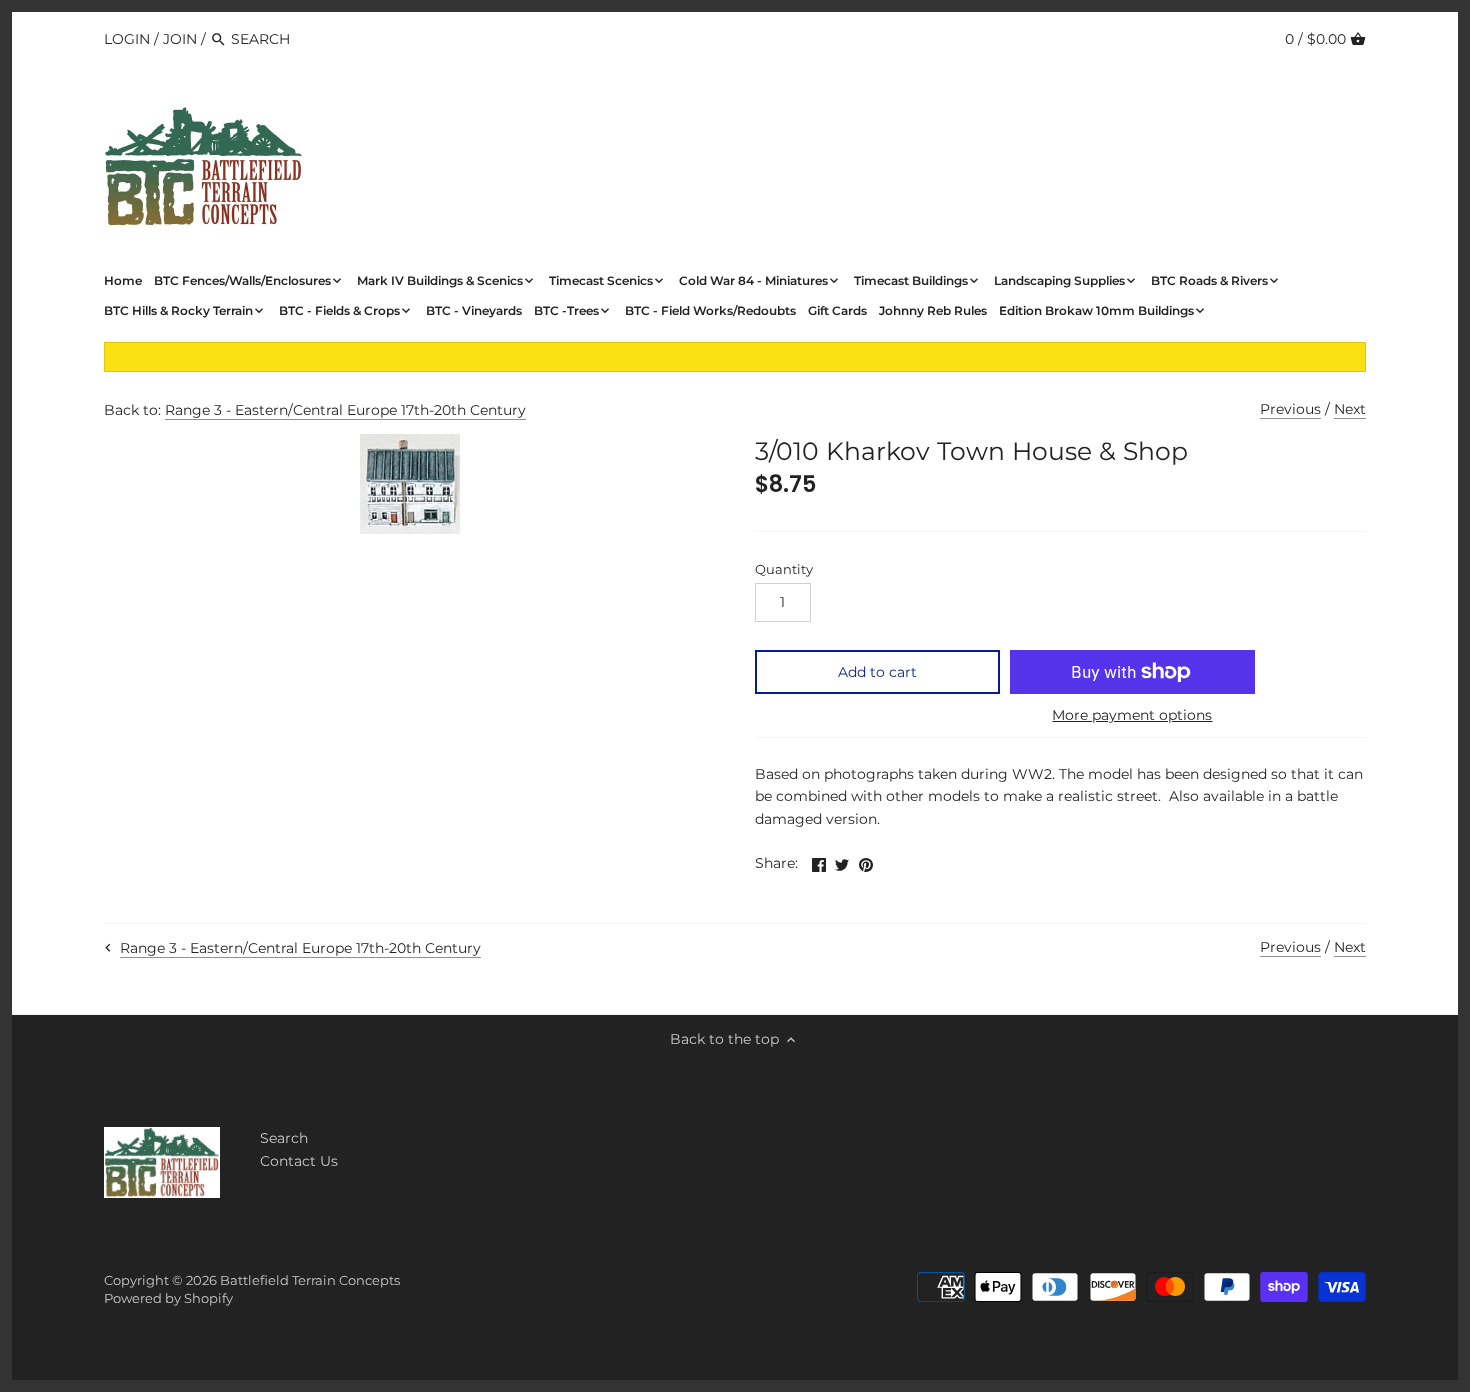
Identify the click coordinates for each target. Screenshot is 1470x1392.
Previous (1290, 409)
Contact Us (299, 1161)
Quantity (784, 569)
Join (180, 39)
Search (284, 1138)
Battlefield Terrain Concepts (310, 1280)
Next (1350, 409)
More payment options (1132, 715)
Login (127, 39)
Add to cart (877, 672)
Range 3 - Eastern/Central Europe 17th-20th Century (345, 410)
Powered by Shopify (168, 1298)
